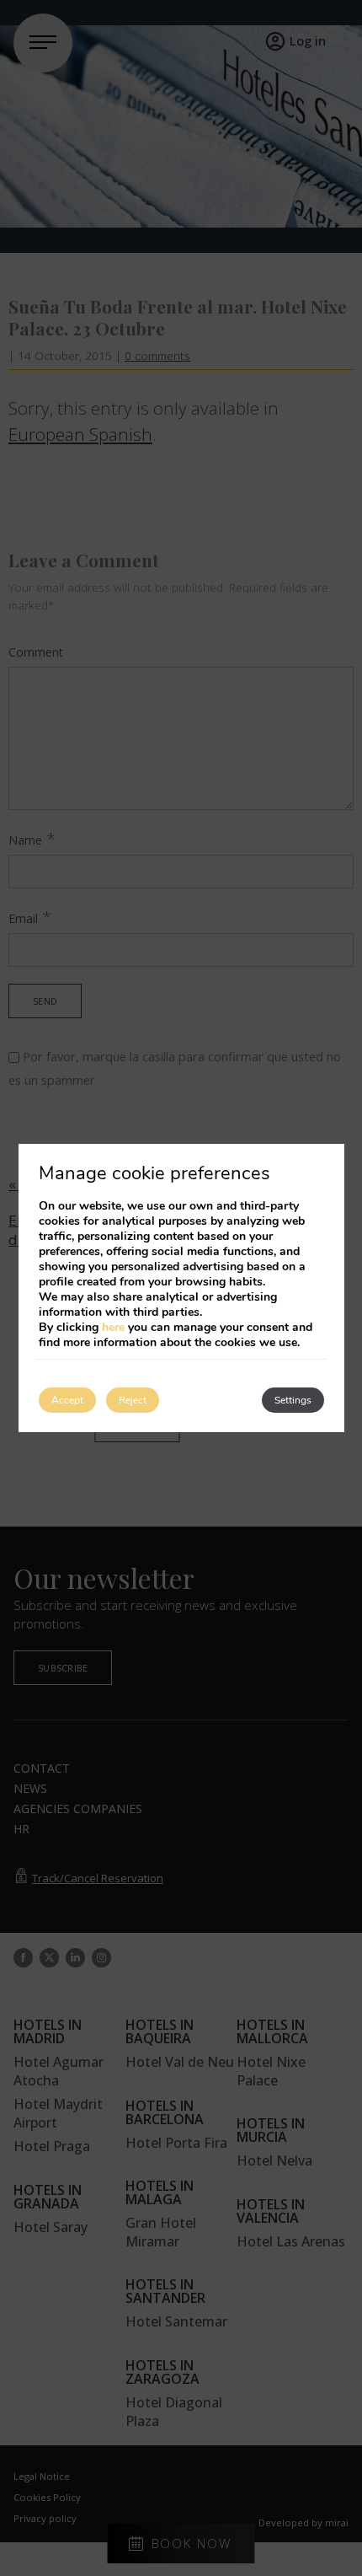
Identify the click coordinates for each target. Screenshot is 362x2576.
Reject (133, 1400)
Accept (67, 1400)
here (113, 1327)
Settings (293, 1400)
